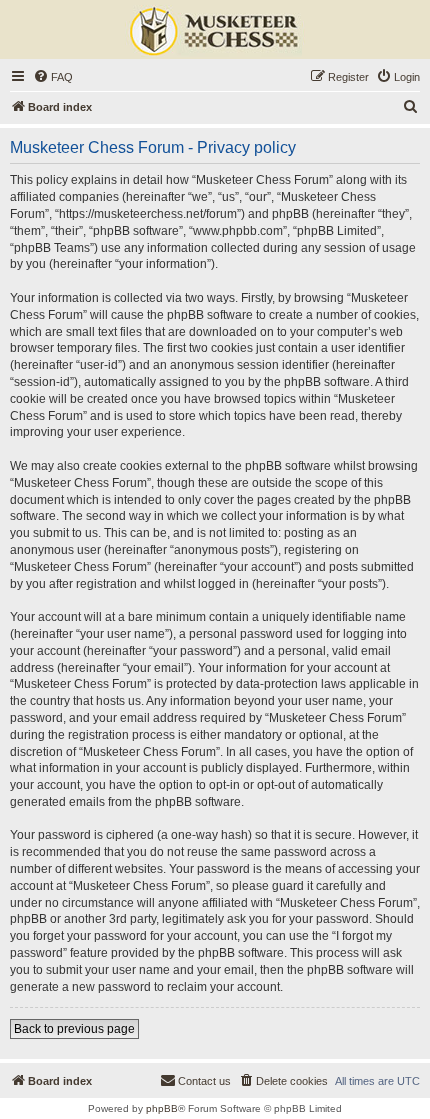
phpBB (162, 1108)
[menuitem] (53, 77)
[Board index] (215, 32)
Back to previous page (74, 1029)
